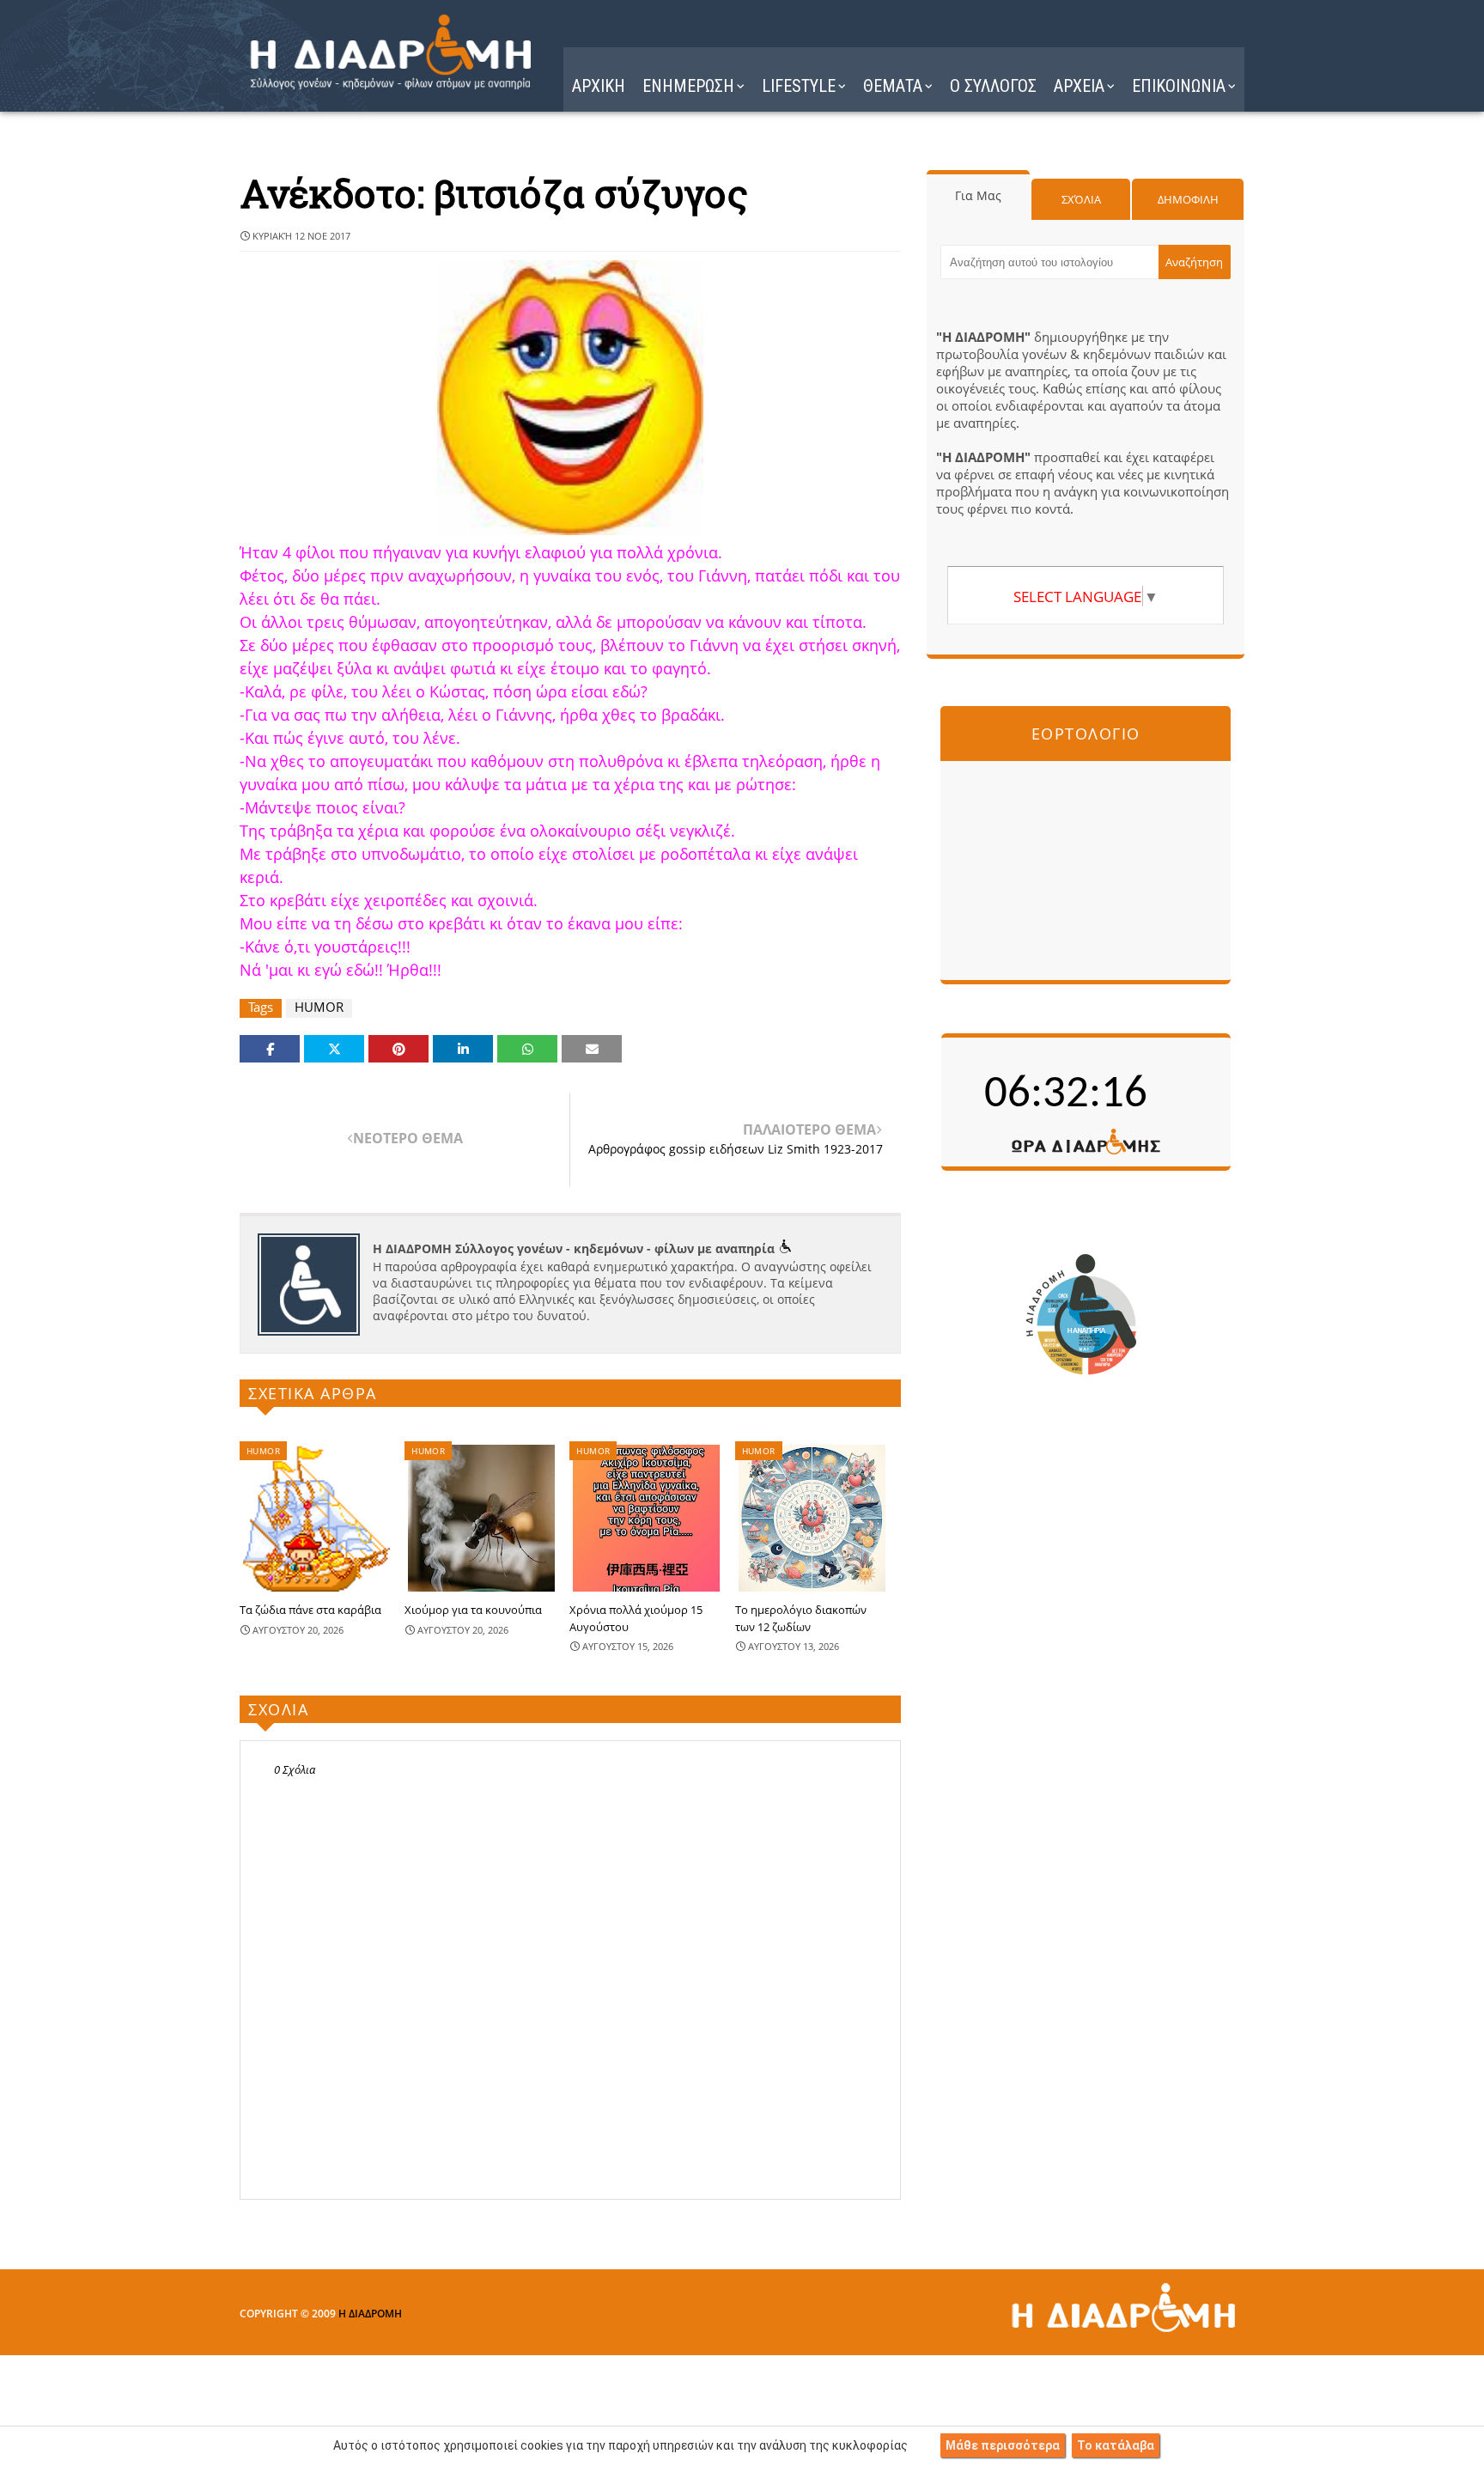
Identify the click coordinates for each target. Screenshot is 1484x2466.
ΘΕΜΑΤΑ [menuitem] (893, 86)
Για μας (978, 195)
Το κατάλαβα (1116, 2445)
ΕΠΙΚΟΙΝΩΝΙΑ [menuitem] (1179, 86)
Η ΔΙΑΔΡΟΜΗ (370, 2314)
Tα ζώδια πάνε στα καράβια (310, 1610)
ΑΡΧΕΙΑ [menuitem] (1079, 86)
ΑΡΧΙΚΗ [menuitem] (599, 86)
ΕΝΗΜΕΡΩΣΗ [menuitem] (688, 86)
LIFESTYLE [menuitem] (799, 86)
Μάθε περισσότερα (1003, 2445)
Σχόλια (1081, 199)
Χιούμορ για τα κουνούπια (473, 1610)
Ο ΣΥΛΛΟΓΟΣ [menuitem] (993, 86)
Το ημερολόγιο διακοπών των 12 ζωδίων (801, 1618)
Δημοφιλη (1188, 199)
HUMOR (319, 1007)
